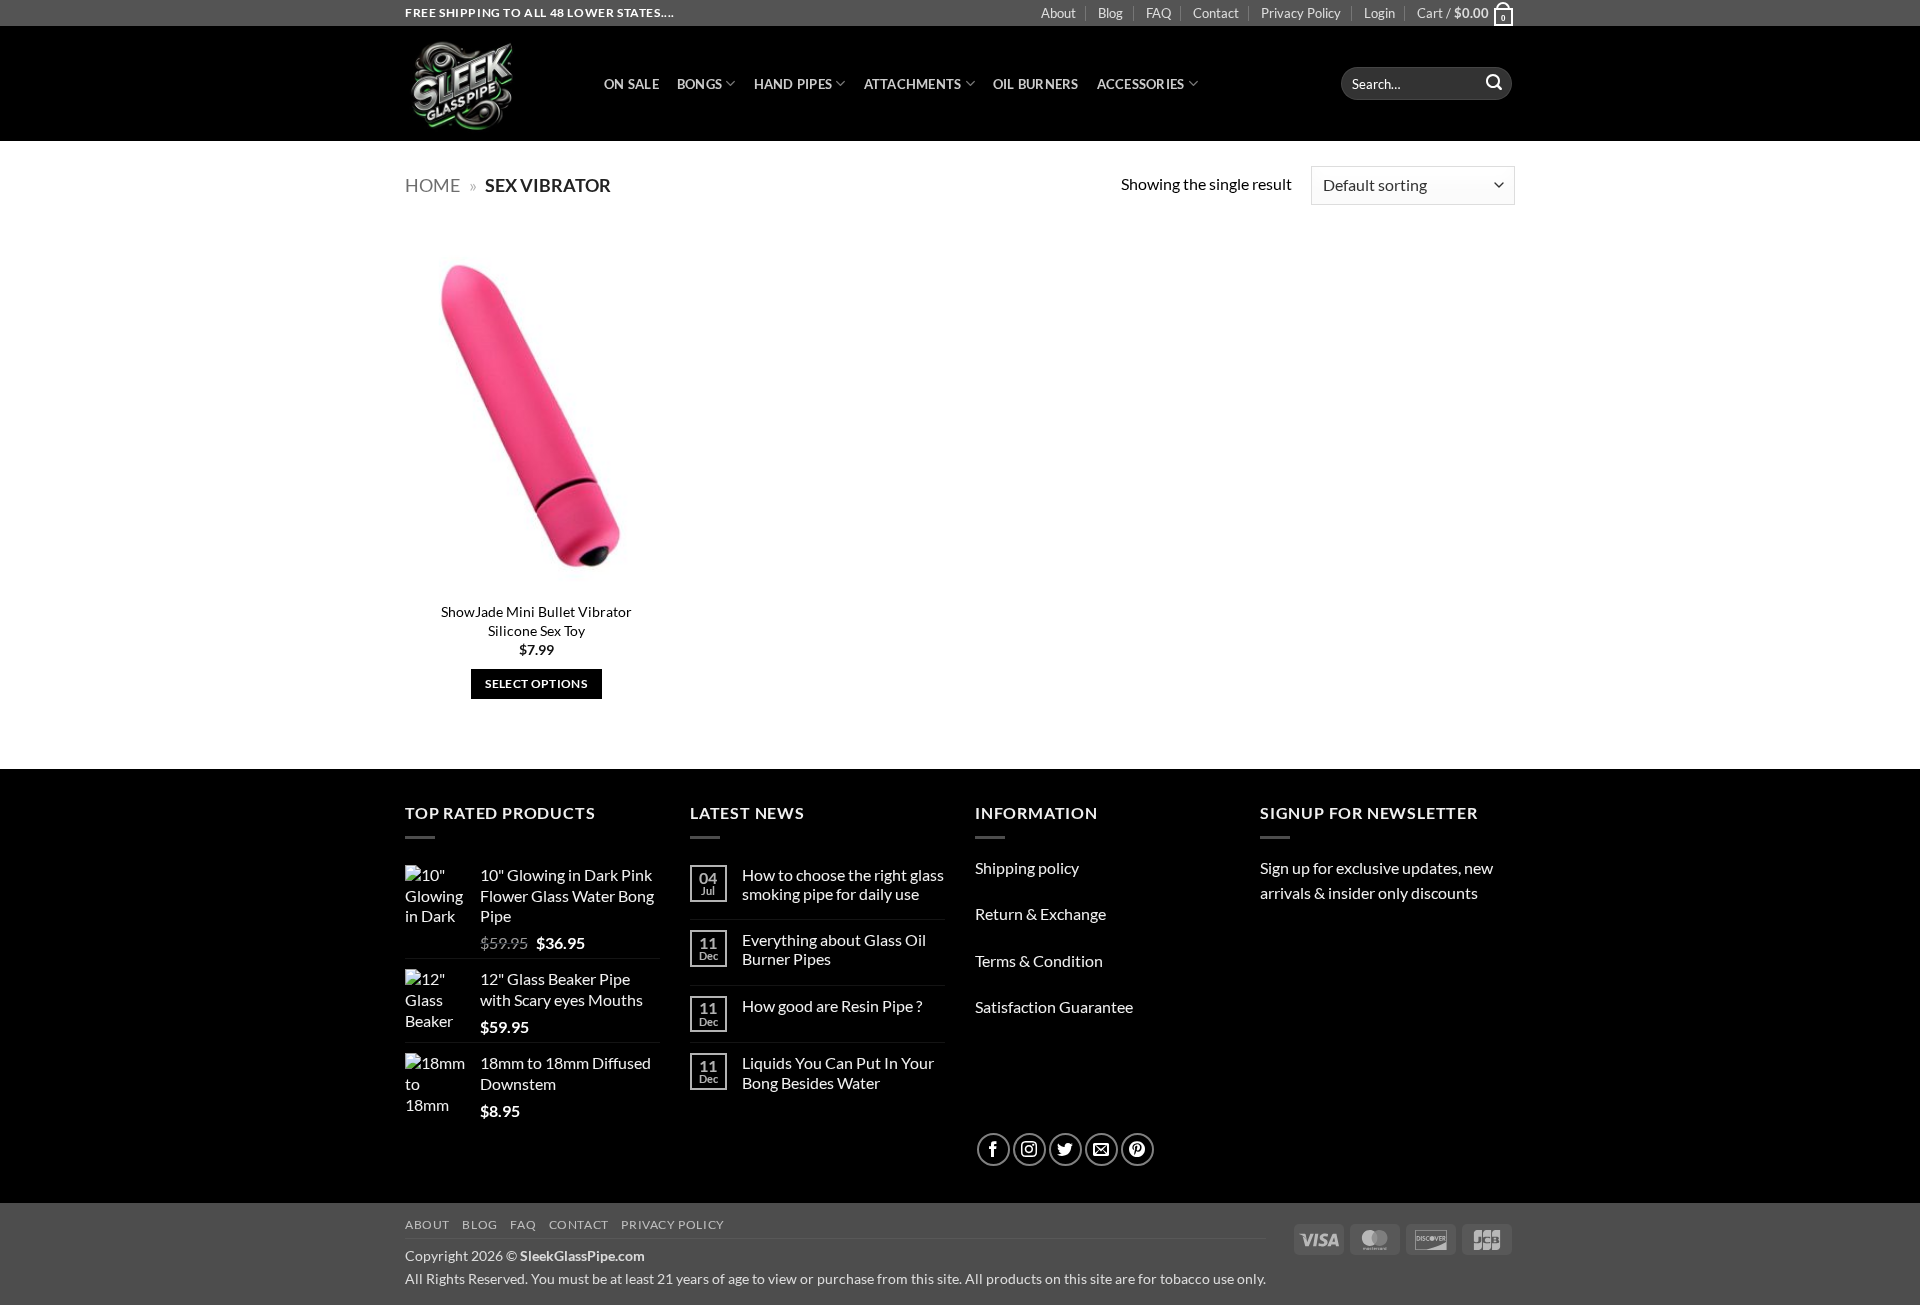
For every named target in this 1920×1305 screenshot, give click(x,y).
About (1058, 13)
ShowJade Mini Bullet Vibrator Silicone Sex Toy (536, 621)
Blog (1110, 13)
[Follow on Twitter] (1065, 1149)
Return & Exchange (1040, 913)
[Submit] (1494, 84)
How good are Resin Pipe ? (832, 1005)
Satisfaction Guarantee (1054, 1006)
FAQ (1158, 13)
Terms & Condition (1039, 960)
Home (432, 185)
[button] (1379, 13)
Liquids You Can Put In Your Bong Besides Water (838, 1072)
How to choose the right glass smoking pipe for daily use (843, 884)
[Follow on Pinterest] (1137, 1149)
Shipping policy (1027, 867)
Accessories (1141, 84)
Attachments (913, 84)
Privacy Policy (1301, 13)
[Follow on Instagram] (1029, 1149)
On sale (631, 84)
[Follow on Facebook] (993, 1149)
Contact (1216, 13)
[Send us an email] (1101, 1149)
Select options (536, 683)
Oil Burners (1036, 84)
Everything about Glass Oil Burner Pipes (834, 949)
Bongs (699, 84)
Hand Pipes (793, 84)
